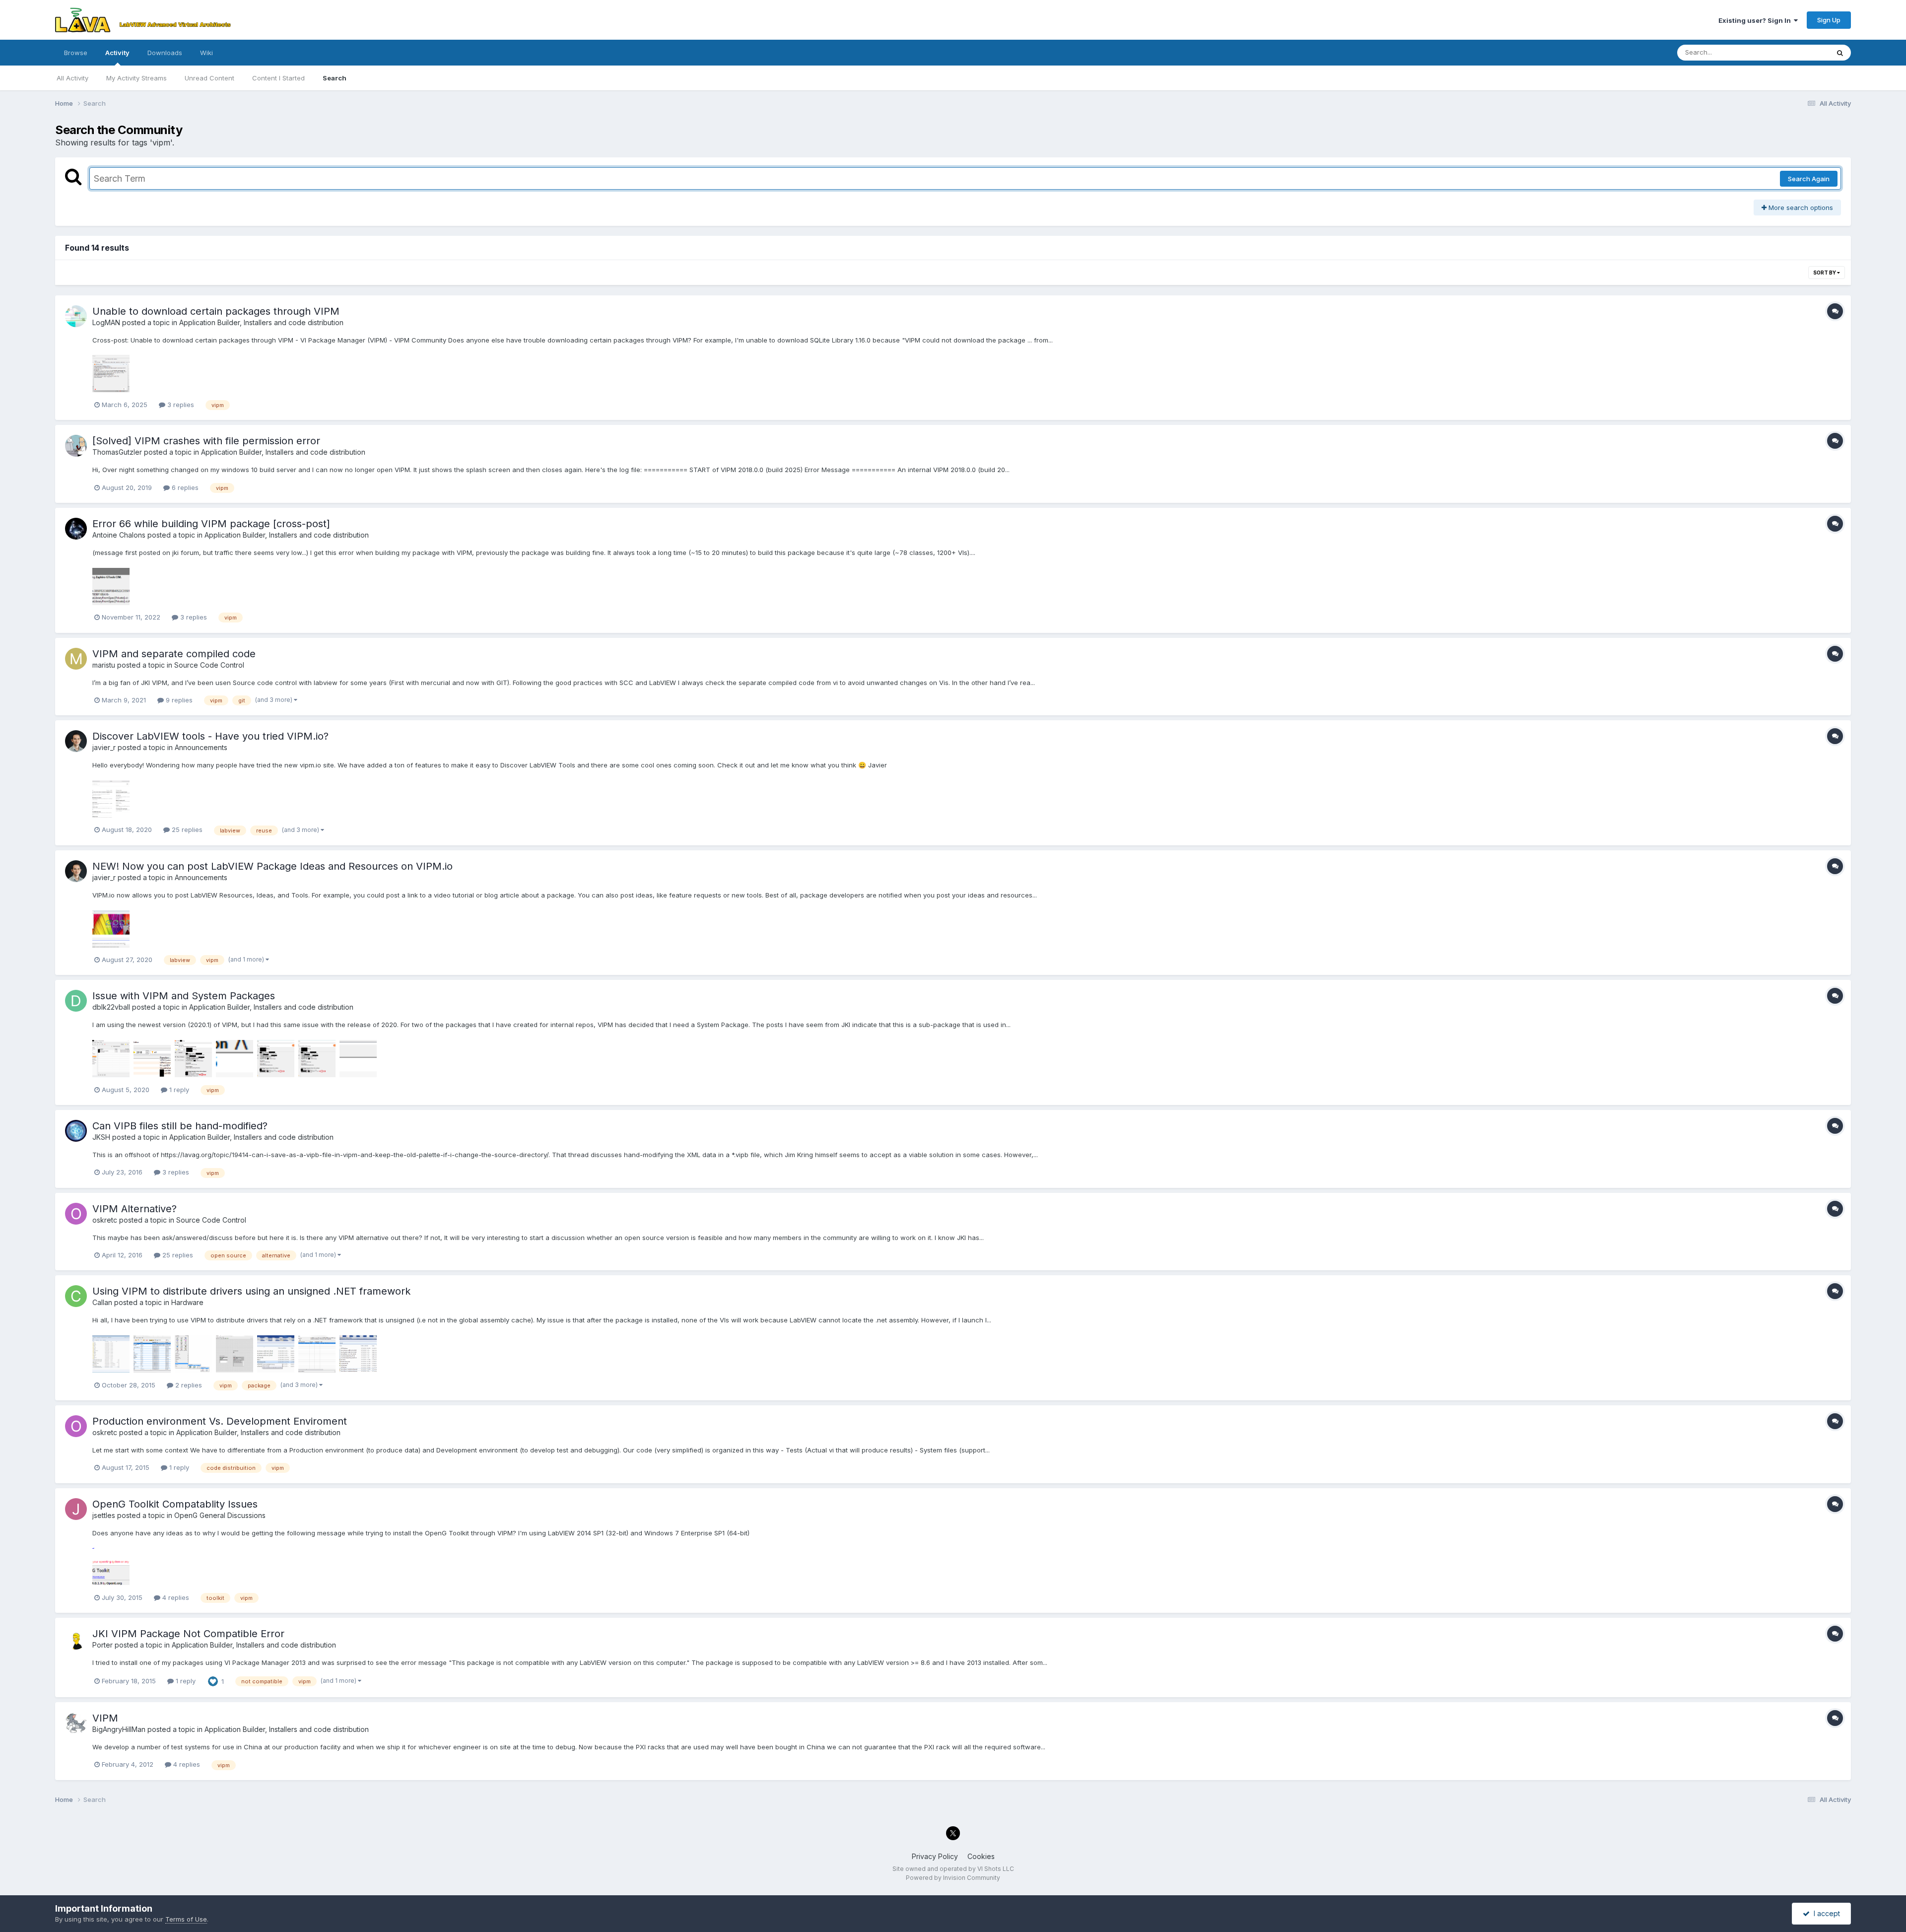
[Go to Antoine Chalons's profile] (76, 529)
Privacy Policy (935, 1856)
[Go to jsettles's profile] (76, 1509)
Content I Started (278, 78)
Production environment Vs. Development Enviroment (220, 1421)
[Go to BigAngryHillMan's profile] (76, 1723)
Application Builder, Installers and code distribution (261, 322)
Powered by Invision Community (953, 1878)
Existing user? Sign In (1756, 20)
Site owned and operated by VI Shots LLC (953, 1869)
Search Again (1809, 179)
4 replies (175, 1597)
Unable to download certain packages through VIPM (216, 311)
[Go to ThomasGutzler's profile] (76, 446)
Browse (76, 53)
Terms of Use (186, 1919)
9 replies (178, 700)
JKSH (101, 1137)
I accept (1825, 1913)
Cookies (981, 1856)
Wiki (206, 53)
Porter (102, 1645)
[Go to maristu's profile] (76, 659)
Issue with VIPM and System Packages (184, 996)
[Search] (1840, 53)
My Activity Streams (136, 78)
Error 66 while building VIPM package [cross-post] (211, 524)
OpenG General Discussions (220, 1515)
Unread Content (209, 78)
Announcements (201, 747)
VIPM (105, 1718)
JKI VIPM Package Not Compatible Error (188, 1634)
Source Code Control (209, 665)
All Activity (72, 78)
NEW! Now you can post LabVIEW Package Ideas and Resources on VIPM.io (272, 866)
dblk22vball (111, 1007)
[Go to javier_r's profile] (76, 741)
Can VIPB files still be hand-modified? (180, 1126)
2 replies (188, 1385)
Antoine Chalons (119, 535)
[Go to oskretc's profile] (76, 1214)
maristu (104, 665)
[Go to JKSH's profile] (76, 1131)
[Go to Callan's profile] (76, 1296)
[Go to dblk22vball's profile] (76, 1001)
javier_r (104, 747)
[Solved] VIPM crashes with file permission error (206, 441)
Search (335, 78)
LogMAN (106, 322)
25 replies (186, 829)
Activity (117, 53)
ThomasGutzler (117, 452)
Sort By (1825, 273)
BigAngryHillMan (119, 1729)
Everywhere (1798, 52)
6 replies (184, 487)
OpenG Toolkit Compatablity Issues (175, 1504)
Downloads (165, 53)
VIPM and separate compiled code (174, 654)
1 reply (178, 1090)
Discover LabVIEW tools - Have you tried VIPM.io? (210, 736)
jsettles (104, 1515)
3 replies (180, 405)
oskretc (105, 1220)
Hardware (187, 1302)
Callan (102, 1302)
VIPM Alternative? (135, 1209)
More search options (1800, 207)
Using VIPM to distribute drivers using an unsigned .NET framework (251, 1291)
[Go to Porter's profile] (76, 1639)
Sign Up (1829, 20)
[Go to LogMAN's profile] (76, 316)
